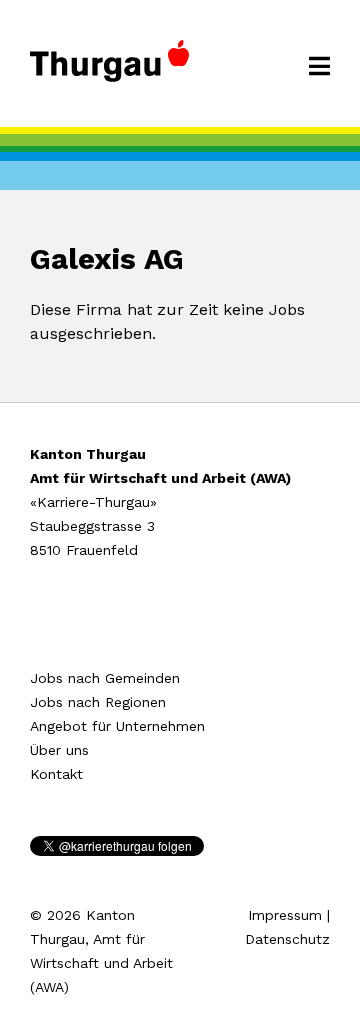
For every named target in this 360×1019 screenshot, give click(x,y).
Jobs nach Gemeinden (105, 678)
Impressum (285, 915)
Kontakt (56, 774)
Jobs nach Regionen (98, 702)
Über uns (59, 750)
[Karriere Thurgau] (109, 70)
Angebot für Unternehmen (117, 726)
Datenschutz (287, 939)
